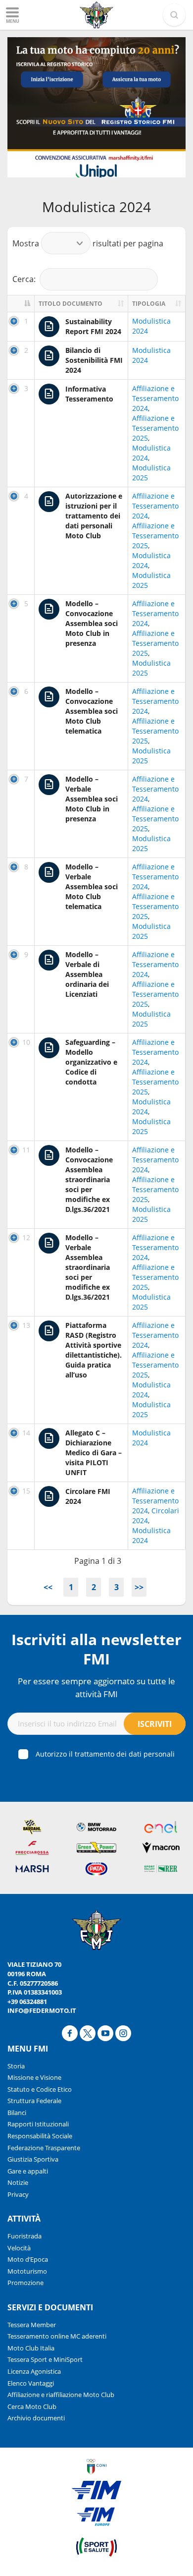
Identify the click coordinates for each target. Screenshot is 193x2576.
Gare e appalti (28, 2171)
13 (26, 1325)
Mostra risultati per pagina (88, 243)
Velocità (19, 2248)
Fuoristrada (24, 2236)
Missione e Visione (34, 2077)
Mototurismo (27, 2271)
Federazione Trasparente (44, 2148)
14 (26, 1433)
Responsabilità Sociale (40, 2136)
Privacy (18, 2194)
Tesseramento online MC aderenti (57, 2336)
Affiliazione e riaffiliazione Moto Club (61, 2395)
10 (26, 1042)
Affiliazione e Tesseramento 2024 (155, 398)
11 (26, 1150)
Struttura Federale (34, 2101)
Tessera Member (32, 2325)
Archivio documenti (36, 2418)
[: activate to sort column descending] (21, 304)
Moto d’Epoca (28, 2259)
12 (26, 1237)
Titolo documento (71, 304)
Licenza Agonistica (34, 2371)
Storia (16, 2066)
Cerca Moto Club (32, 2406)
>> (139, 1587)
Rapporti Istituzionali (38, 2124)
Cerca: (24, 279)
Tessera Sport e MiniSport (45, 2359)
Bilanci (17, 2113)
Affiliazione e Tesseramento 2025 (155, 428)
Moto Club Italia (31, 2348)
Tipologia (149, 304)
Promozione (25, 2283)
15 (26, 1491)
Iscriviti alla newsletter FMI (96, 1649)
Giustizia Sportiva (33, 2159)
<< (48, 1587)
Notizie (18, 2182)
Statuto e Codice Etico (40, 2089)
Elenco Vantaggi (31, 2383)
